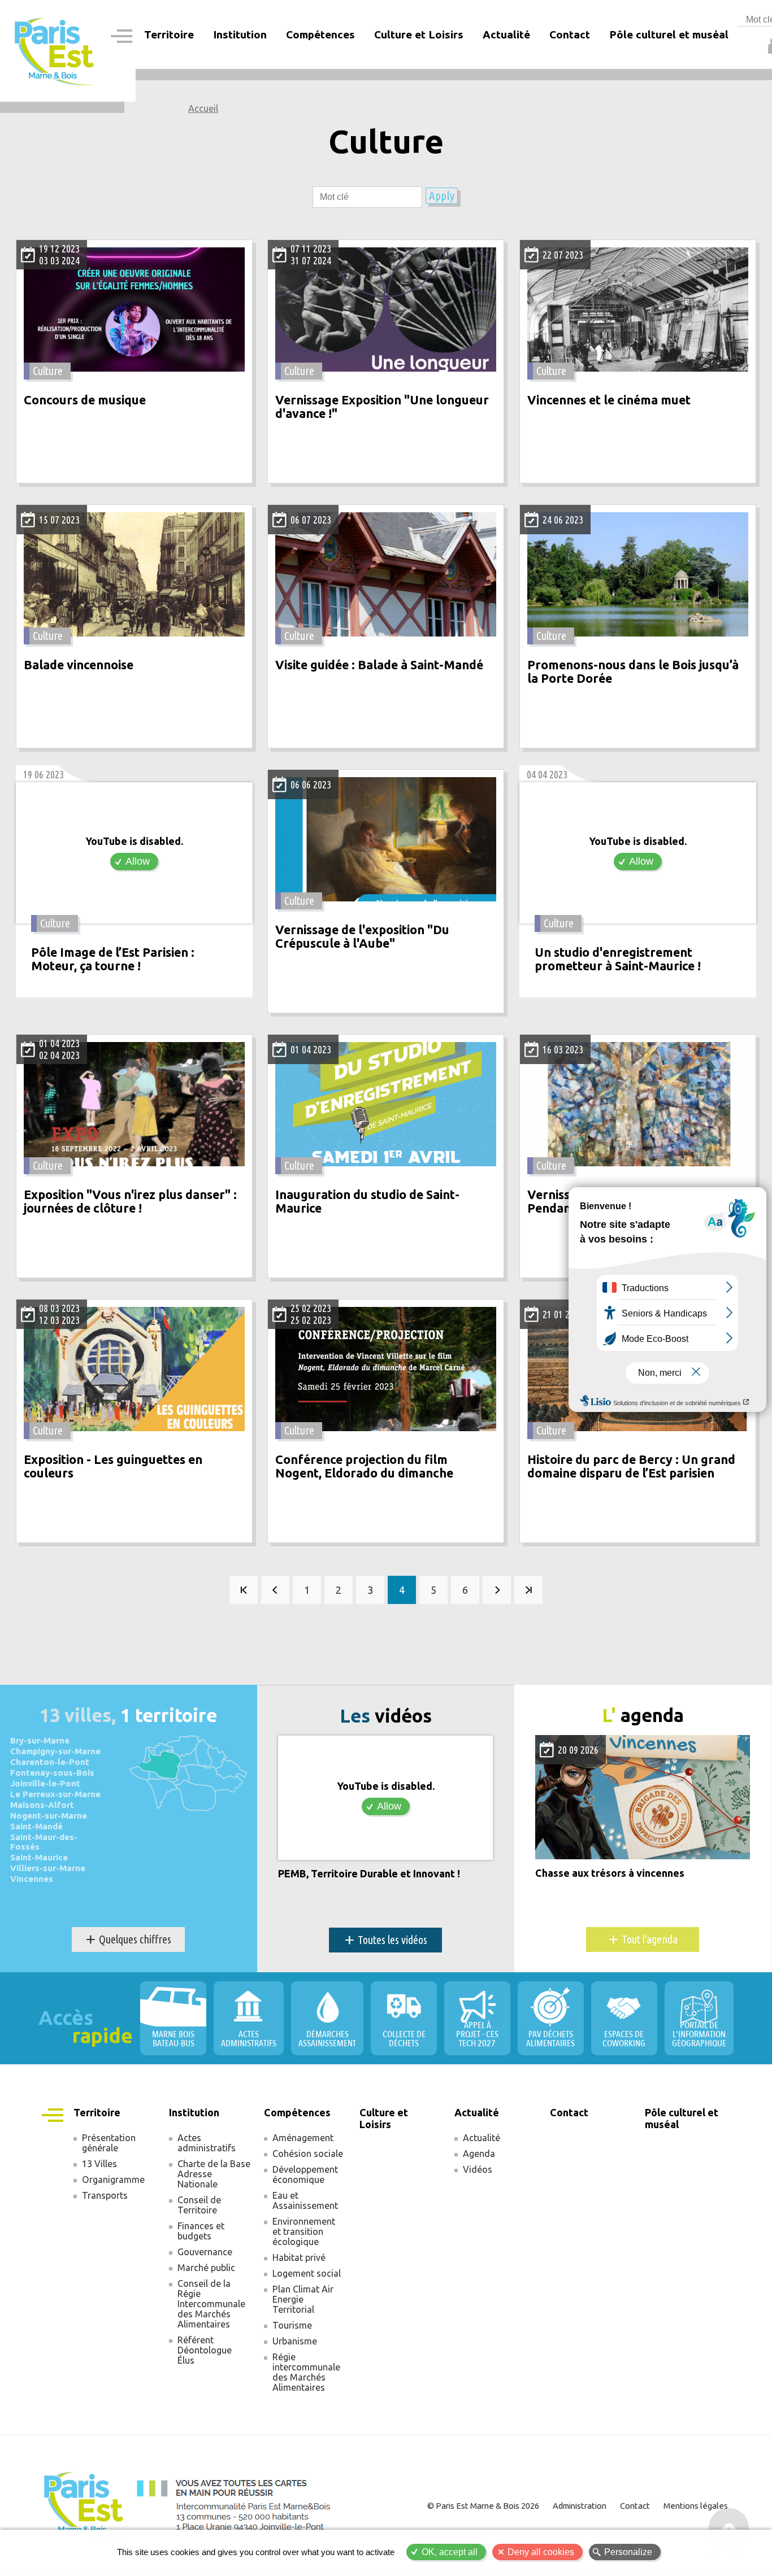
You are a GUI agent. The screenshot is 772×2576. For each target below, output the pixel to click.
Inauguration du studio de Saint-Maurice (367, 1202)
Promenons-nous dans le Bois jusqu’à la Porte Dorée (633, 672)
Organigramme (113, 2180)
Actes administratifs (207, 2143)
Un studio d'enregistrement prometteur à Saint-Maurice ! (618, 959)
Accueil (203, 108)
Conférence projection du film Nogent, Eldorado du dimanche (364, 1466)
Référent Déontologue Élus (205, 2350)
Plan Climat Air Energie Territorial (303, 2299)
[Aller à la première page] (244, 1590)
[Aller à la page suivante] (497, 1590)
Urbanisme (295, 2341)
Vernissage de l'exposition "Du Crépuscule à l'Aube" (362, 937)
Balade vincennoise (79, 665)
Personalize (628, 2552)
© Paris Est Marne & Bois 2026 (483, 2506)
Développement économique (305, 2174)
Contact (570, 34)
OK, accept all (450, 2552)
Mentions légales (696, 2506)
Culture (48, 371)
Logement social (307, 2273)
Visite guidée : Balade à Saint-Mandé (379, 665)
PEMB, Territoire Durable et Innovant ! (369, 1874)
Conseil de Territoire (199, 2205)
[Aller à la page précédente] (275, 1590)
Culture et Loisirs (419, 34)
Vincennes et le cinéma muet (609, 400)
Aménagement (303, 2138)
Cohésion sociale (308, 2154)
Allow (138, 861)
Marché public (206, 2268)
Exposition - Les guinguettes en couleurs (113, 1466)
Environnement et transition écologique (304, 2231)
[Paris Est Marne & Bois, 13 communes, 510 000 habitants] (55, 51)
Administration (580, 2506)
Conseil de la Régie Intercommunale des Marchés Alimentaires (211, 2304)
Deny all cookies (541, 2552)
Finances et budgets (201, 2231)
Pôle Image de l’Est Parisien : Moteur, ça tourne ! (113, 959)
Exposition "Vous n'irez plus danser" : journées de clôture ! (130, 1202)
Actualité (482, 2138)
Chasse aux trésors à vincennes (610, 1873)
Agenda (479, 2154)
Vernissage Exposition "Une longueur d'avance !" (382, 407)
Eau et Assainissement (305, 2200)
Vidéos (478, 2169)
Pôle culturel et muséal (669, 34)
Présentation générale (109, 2143)
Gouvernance (205, 2252)
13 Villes (99, 2164)
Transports (105, 2195)
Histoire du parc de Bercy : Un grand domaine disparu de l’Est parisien (631, 1466)
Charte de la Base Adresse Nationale (214, 2174)
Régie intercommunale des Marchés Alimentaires (306, 2372)
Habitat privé (299, 2257)
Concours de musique (85, 400)
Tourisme (292, 2325)
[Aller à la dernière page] (528, 1590)
